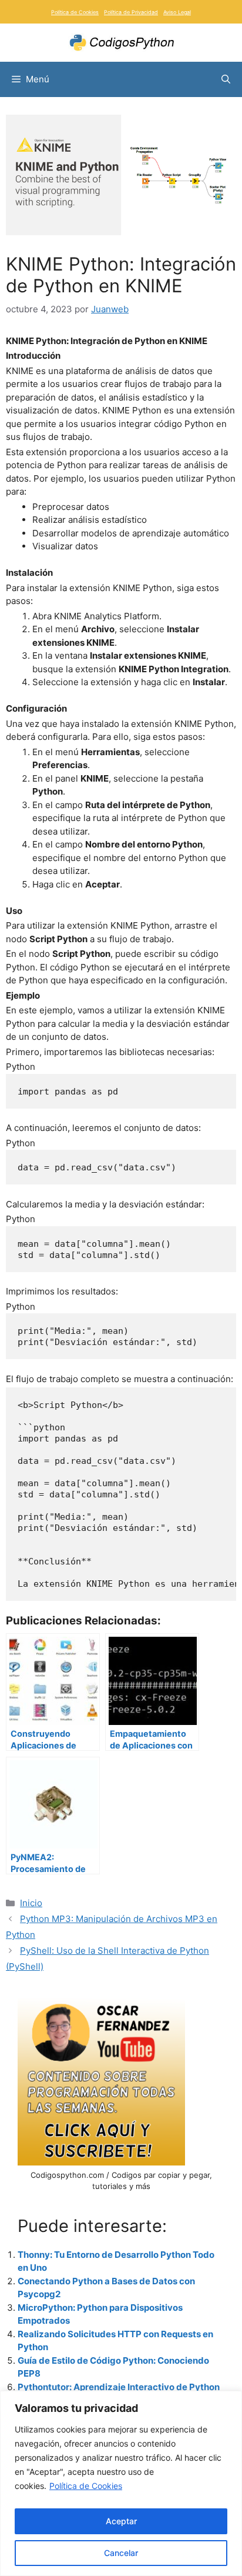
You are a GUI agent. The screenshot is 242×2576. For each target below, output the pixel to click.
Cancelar (121, 2553)
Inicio (31, 1903)
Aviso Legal (177, 12)
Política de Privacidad (131, 12)
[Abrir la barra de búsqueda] (226, 79)
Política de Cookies (86, 2486)
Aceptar (121, 2521)
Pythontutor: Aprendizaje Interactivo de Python (119, 2387)
